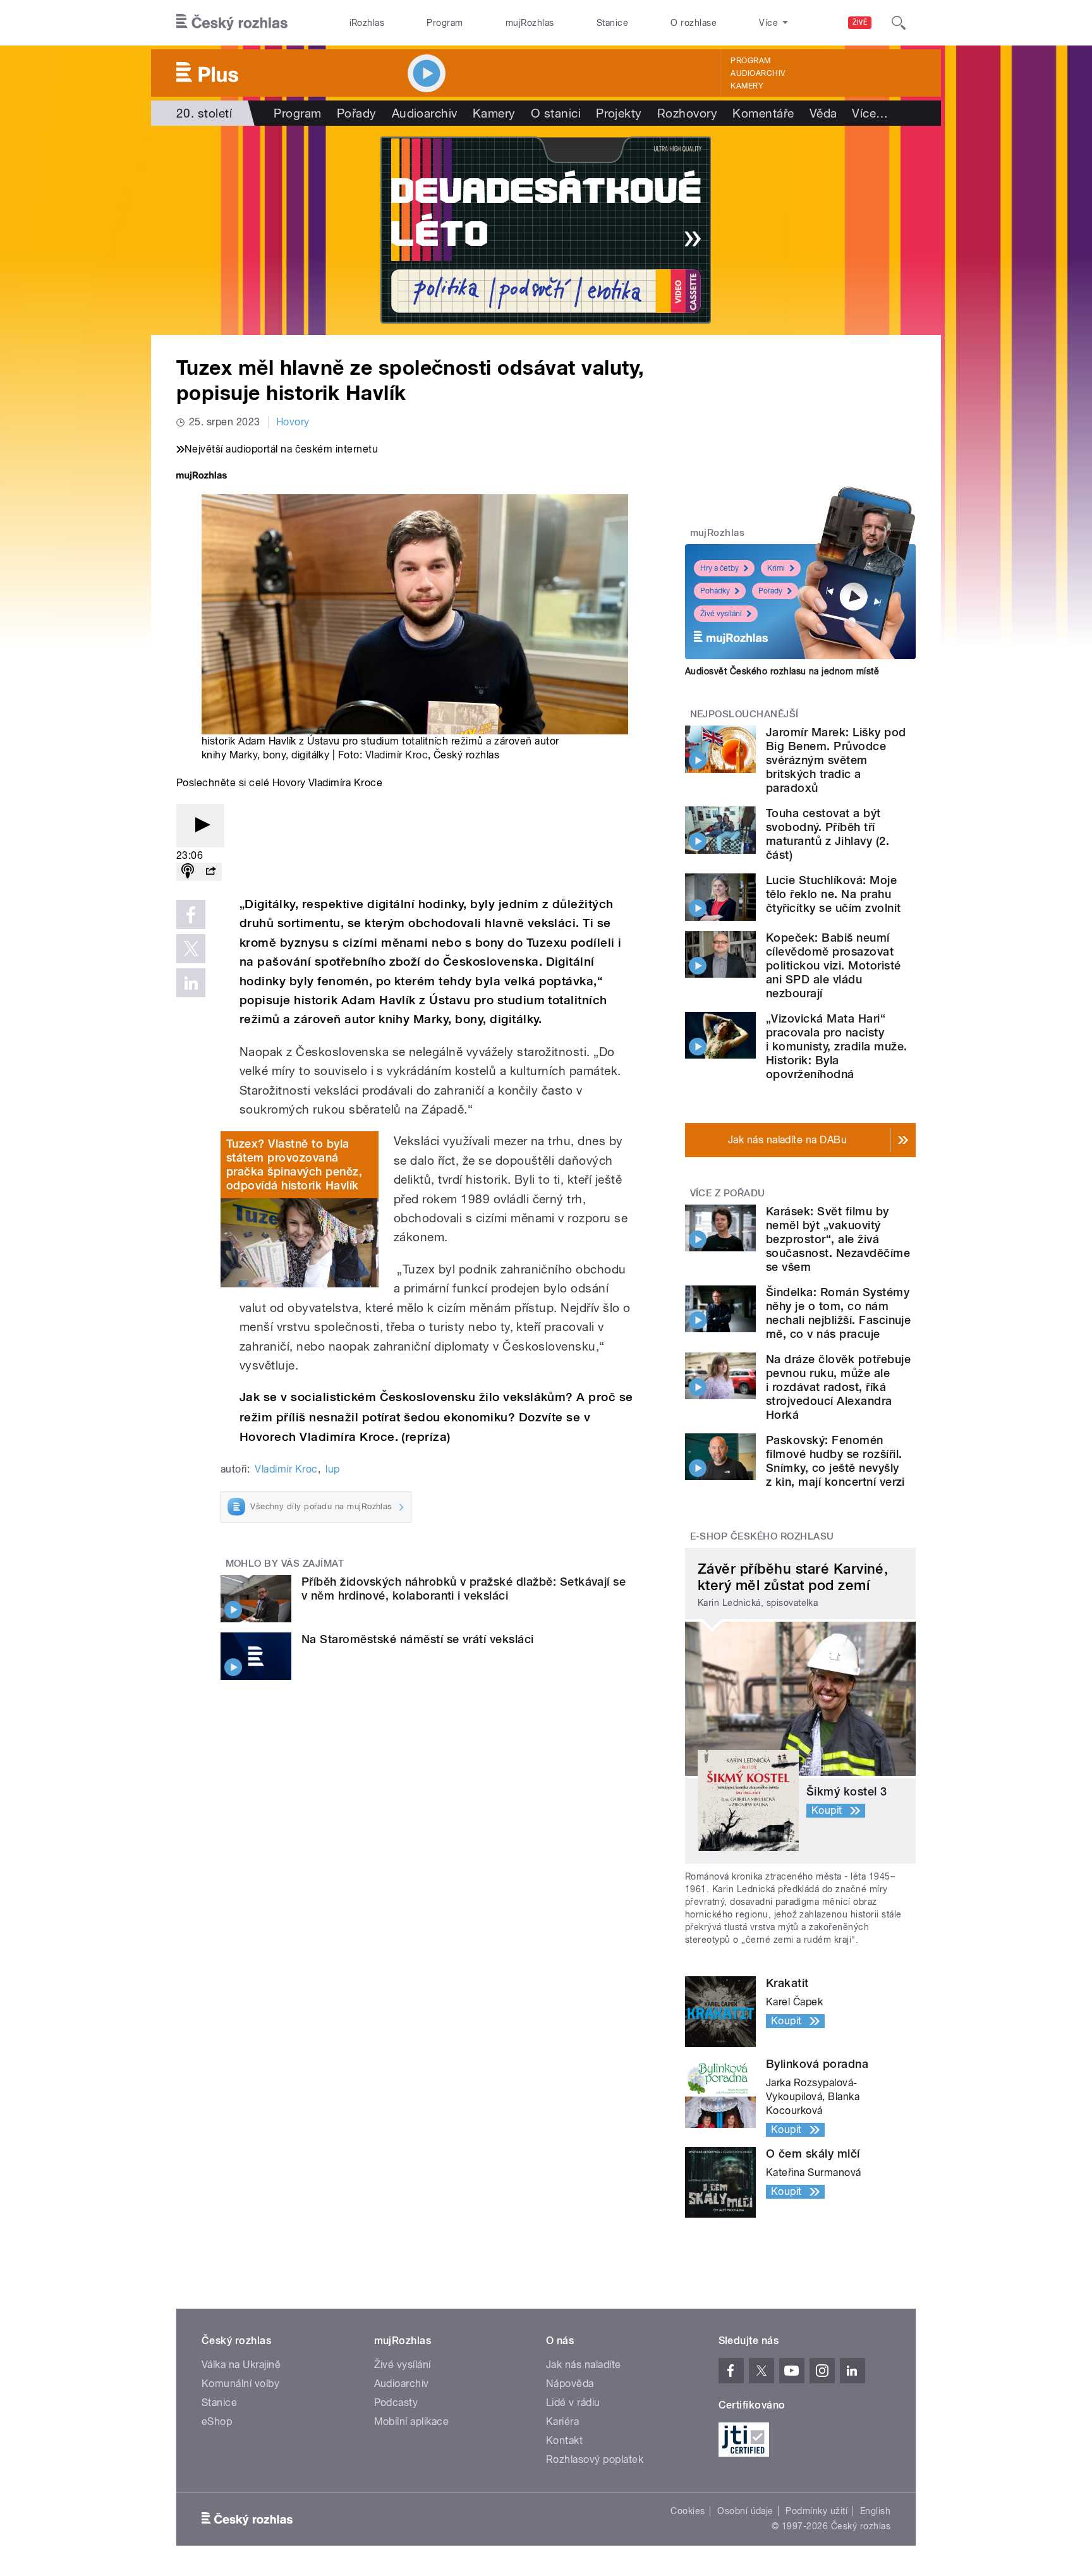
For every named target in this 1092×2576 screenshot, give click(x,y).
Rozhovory (687, 113)
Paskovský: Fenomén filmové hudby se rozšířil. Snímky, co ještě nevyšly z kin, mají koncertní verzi (835, 1461)
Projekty (619, 113)
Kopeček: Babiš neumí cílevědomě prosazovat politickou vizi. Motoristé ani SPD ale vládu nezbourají (833, 965)
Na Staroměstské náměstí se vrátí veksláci (418, 1639)
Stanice (612, 23)
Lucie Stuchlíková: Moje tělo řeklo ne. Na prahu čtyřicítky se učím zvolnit (833, 894)
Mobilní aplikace (412, 2421)
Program (445, 23)
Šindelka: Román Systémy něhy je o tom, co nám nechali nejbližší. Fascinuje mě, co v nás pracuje (838, 1313)
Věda (823, 113)
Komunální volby (240, 2384)
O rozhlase (694, 23)
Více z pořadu (728, 1193)
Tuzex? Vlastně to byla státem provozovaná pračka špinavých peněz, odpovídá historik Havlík (294, 1164)
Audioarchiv (758, 73)
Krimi (776, 568)
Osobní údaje (745, 2511)
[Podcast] (188, 872)
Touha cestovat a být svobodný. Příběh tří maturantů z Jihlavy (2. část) (828, 834)
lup (332, 1469)
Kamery (747, 86)
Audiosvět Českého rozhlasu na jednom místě (782, 671)
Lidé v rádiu (573, 2403)
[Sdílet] (210, 872)
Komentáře (763, 113)
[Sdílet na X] (191, 949)
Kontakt (564, 2440)
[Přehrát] (200, 826)
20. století (204, 113)
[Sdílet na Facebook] (191, 914)
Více (870, 113)
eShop (217, 2421)
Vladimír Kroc (397, 755)
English (875, 2511)
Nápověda (570, 2384)
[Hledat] (899, 23)
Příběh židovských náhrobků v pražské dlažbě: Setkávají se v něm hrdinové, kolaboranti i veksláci (464, 1589)
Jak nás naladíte (584, 2365)
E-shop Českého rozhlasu (762, 1536)
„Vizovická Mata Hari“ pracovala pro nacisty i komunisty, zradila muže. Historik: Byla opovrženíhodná (836, 1046)
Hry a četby (719, 568)
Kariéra (562, 2421)
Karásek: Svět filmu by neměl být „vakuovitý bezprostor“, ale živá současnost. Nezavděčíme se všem (838, 1239)
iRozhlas (367, 23)
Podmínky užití (816, 2511)
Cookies (688, 2511)
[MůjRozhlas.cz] (202, 477)
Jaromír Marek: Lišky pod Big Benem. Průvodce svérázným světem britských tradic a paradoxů (836, 760)
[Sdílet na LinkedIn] (191, 983)
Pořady (357, 113)
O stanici (556, 113)
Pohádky (715, 591)
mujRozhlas (530, 23)
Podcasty (396, 2403)
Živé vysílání (721, 614)
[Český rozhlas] (232, 23)
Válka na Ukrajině (241, 2365)
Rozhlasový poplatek (595, 2459)
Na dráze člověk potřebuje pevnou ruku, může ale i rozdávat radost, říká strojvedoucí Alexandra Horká (838, 1387)
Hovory (293, 422)
